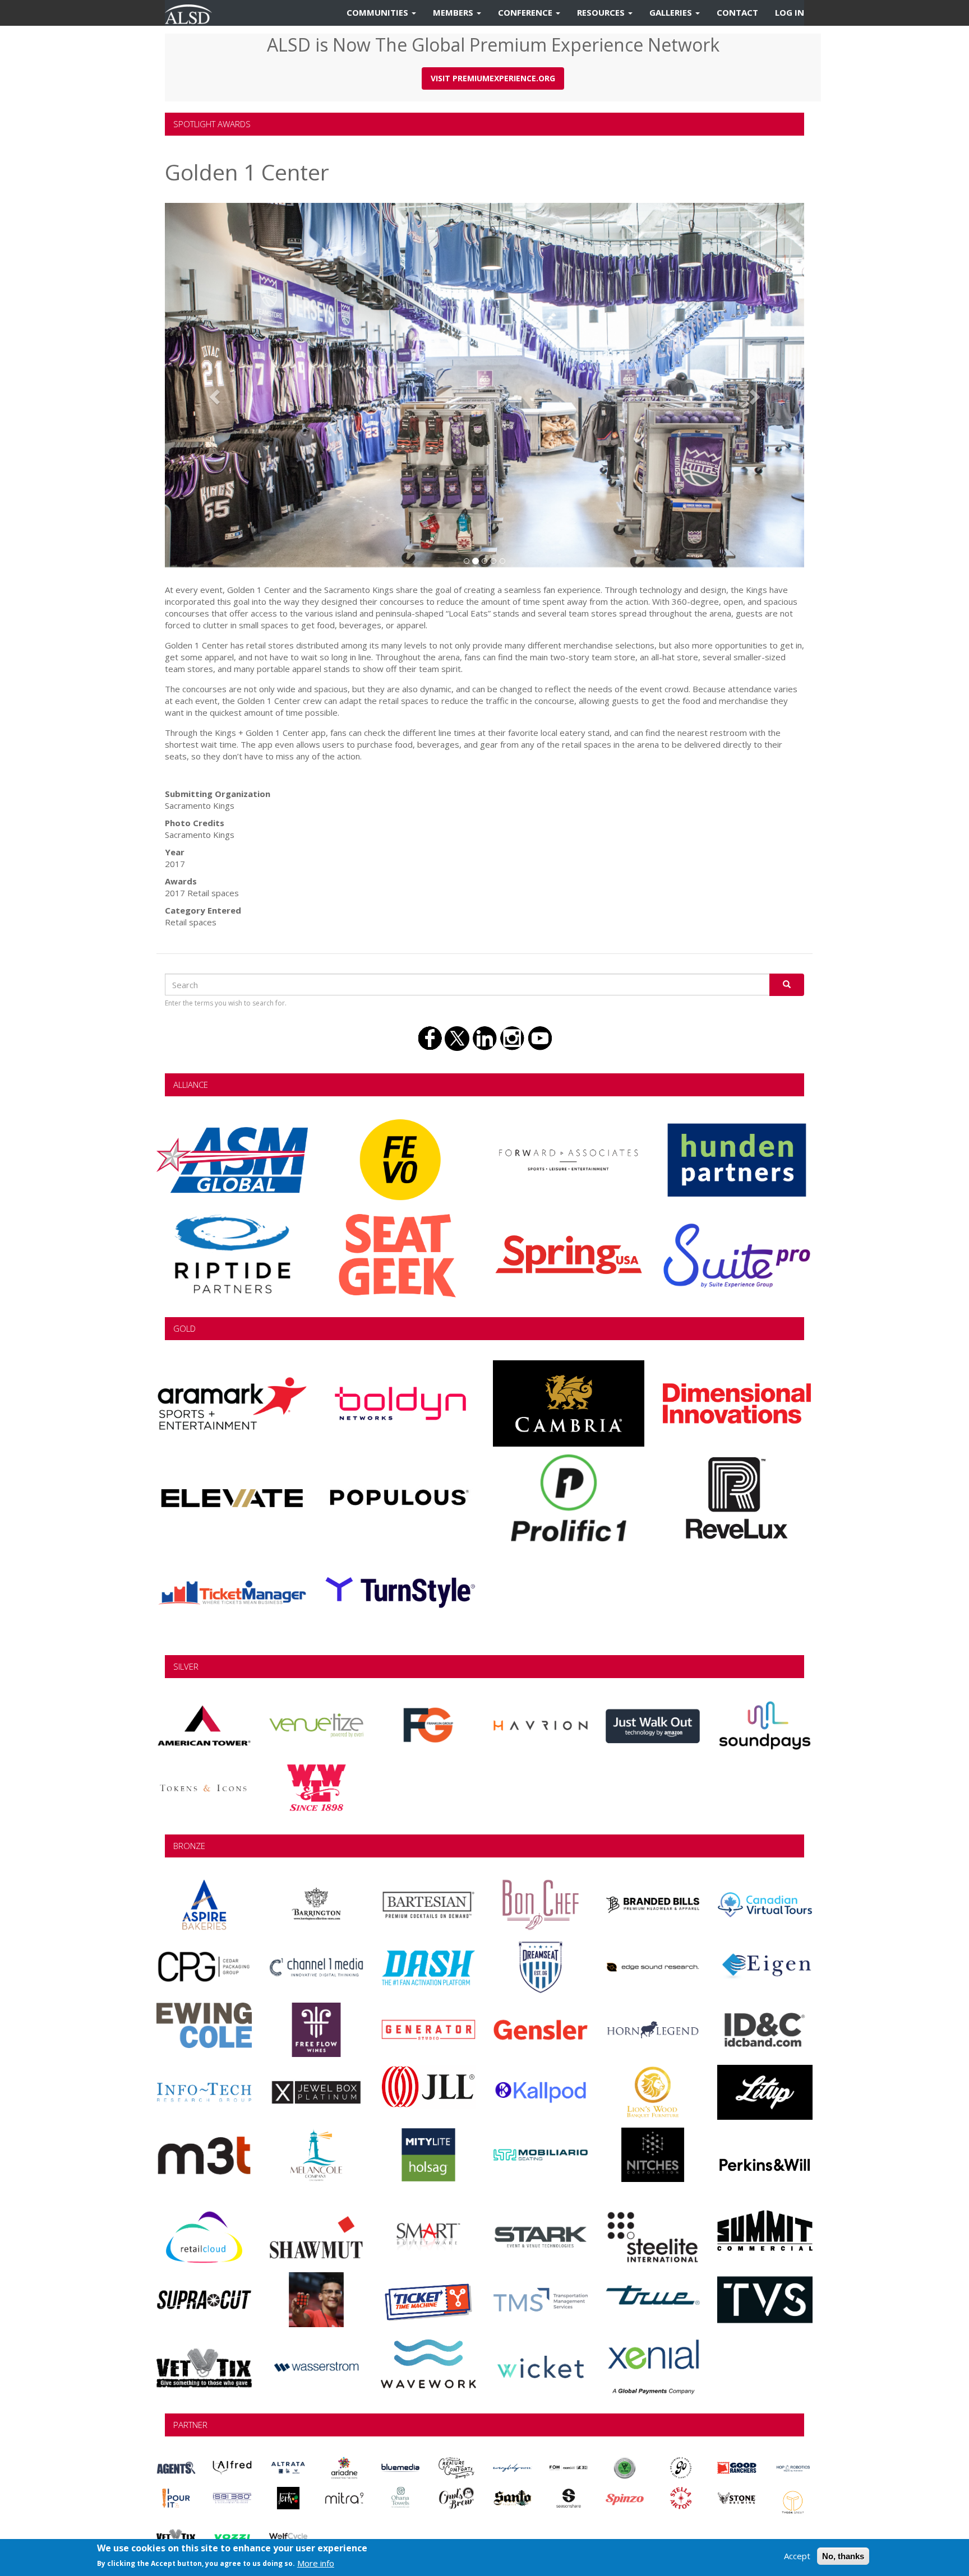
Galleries (672, 12)
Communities (379, 12)
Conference (526, 12)
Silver (186, 1666)
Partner (190, 2425)
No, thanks (843, 2556)
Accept (797, 2556)
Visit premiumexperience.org (493, 78)
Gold (184, 1328)
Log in (790, 12)
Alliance (191, 1085)
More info (316, 2563)
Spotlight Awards (212, 124)
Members (454, 12)
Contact (737, 12)
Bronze (189, 1846)
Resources (602, 12)
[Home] (193, 13)
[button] (213, 393)
